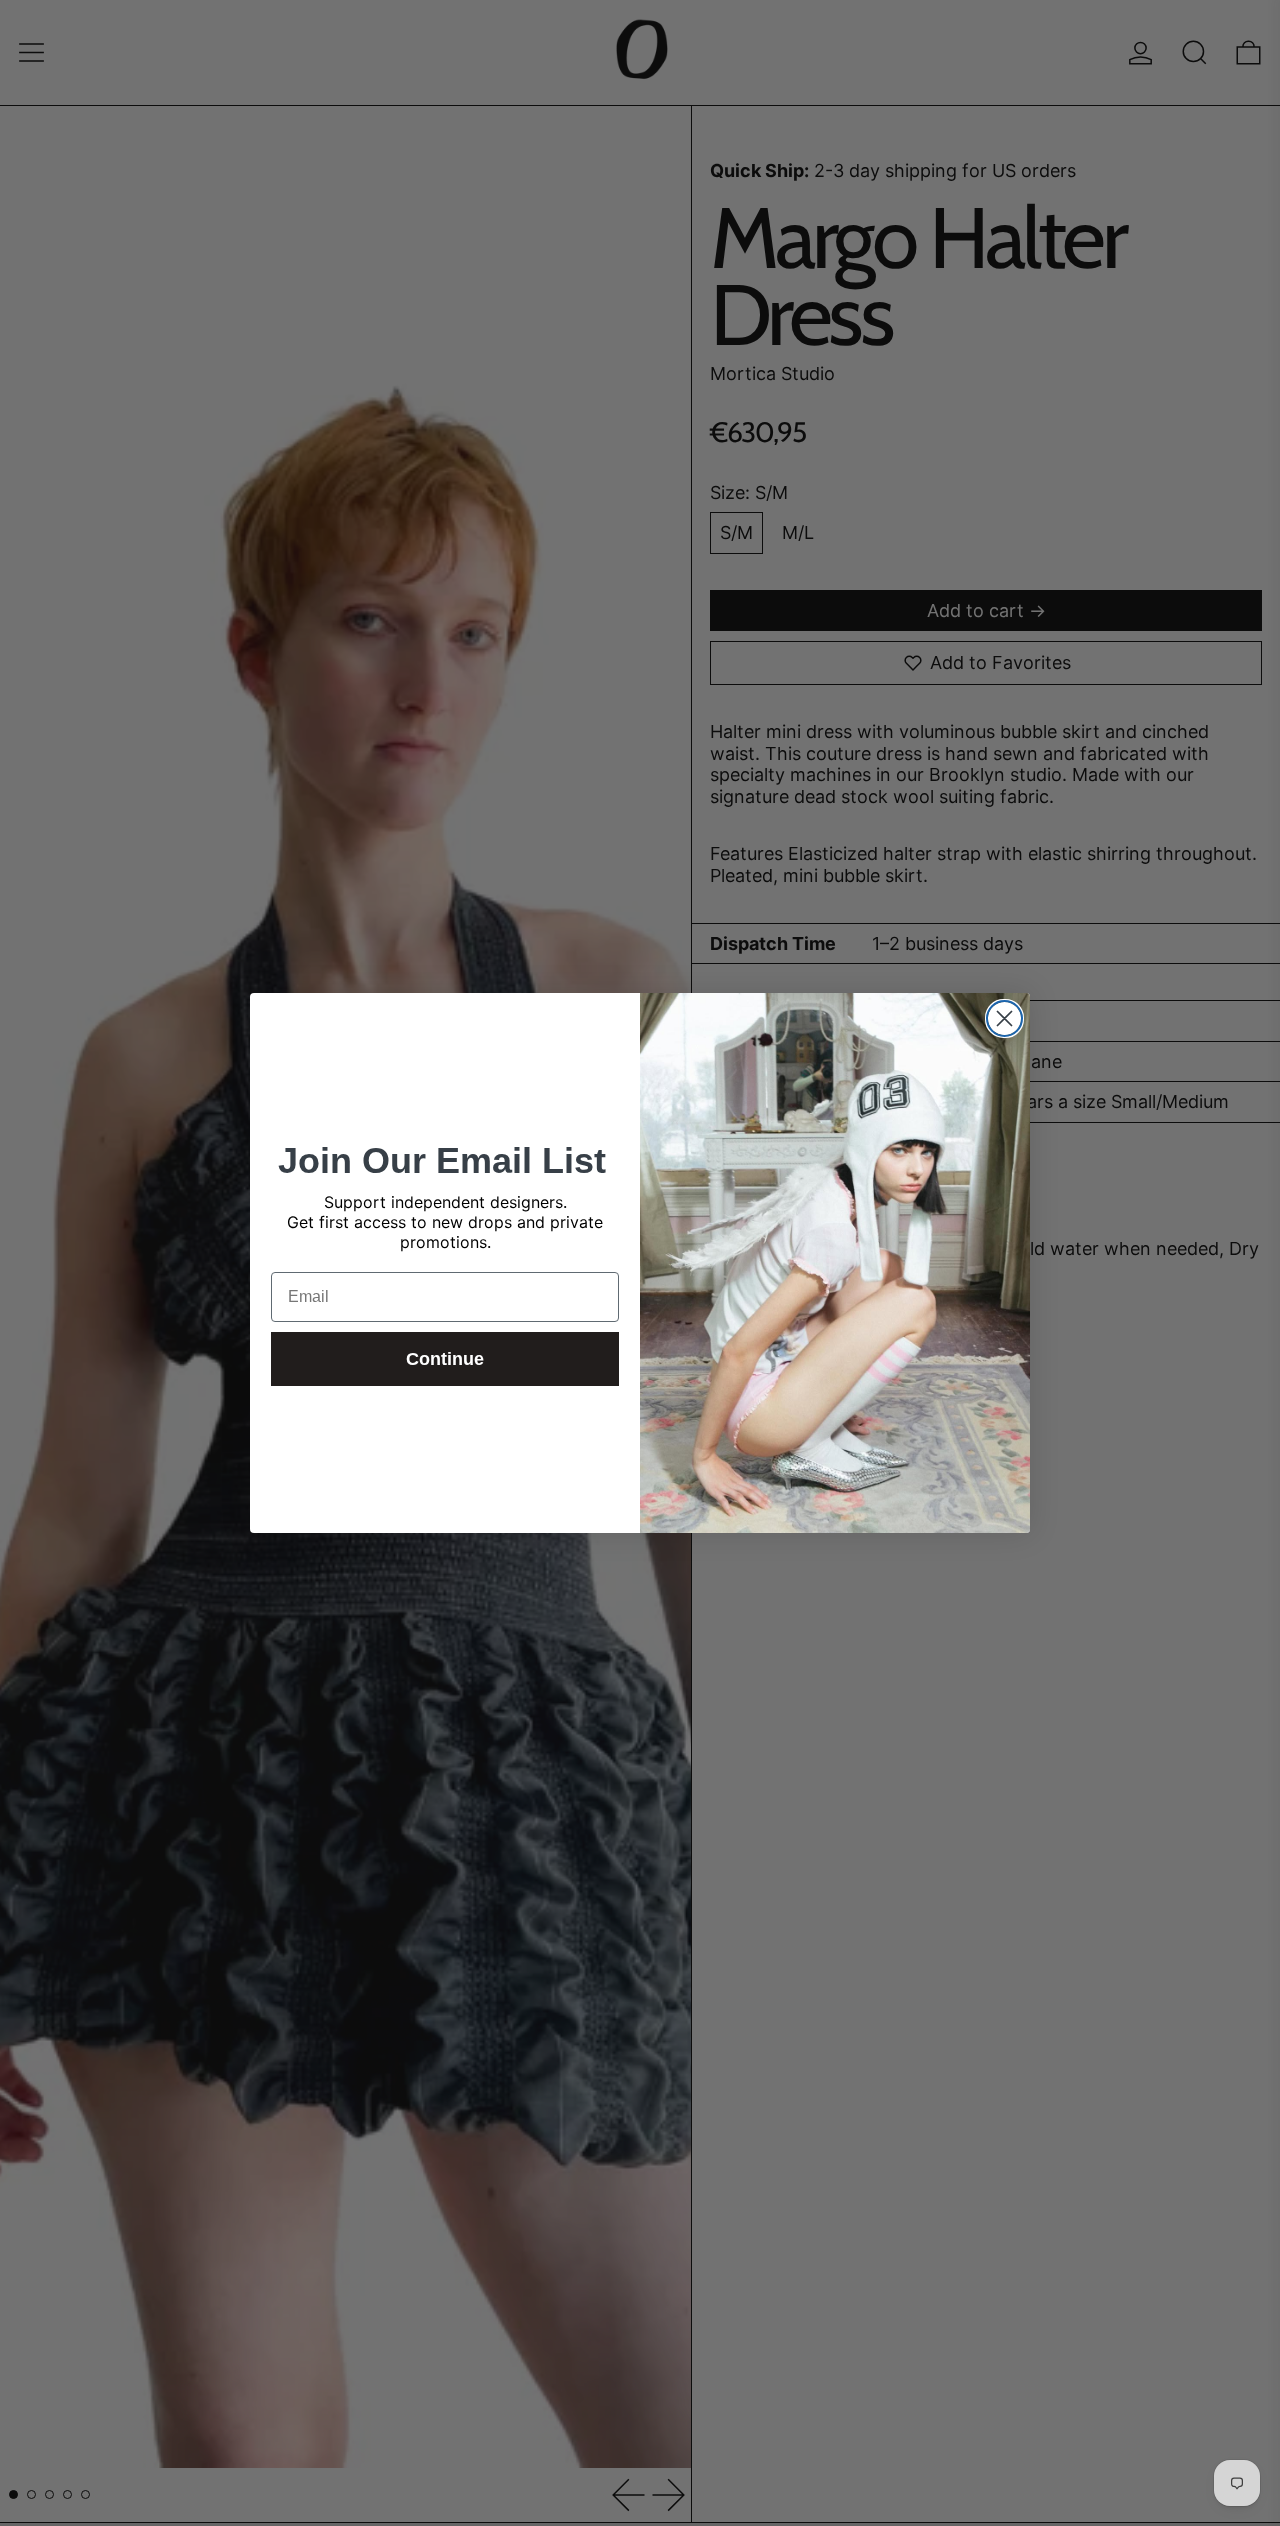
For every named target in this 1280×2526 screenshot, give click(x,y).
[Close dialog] (1004, 1018)
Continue (445, 1359)
